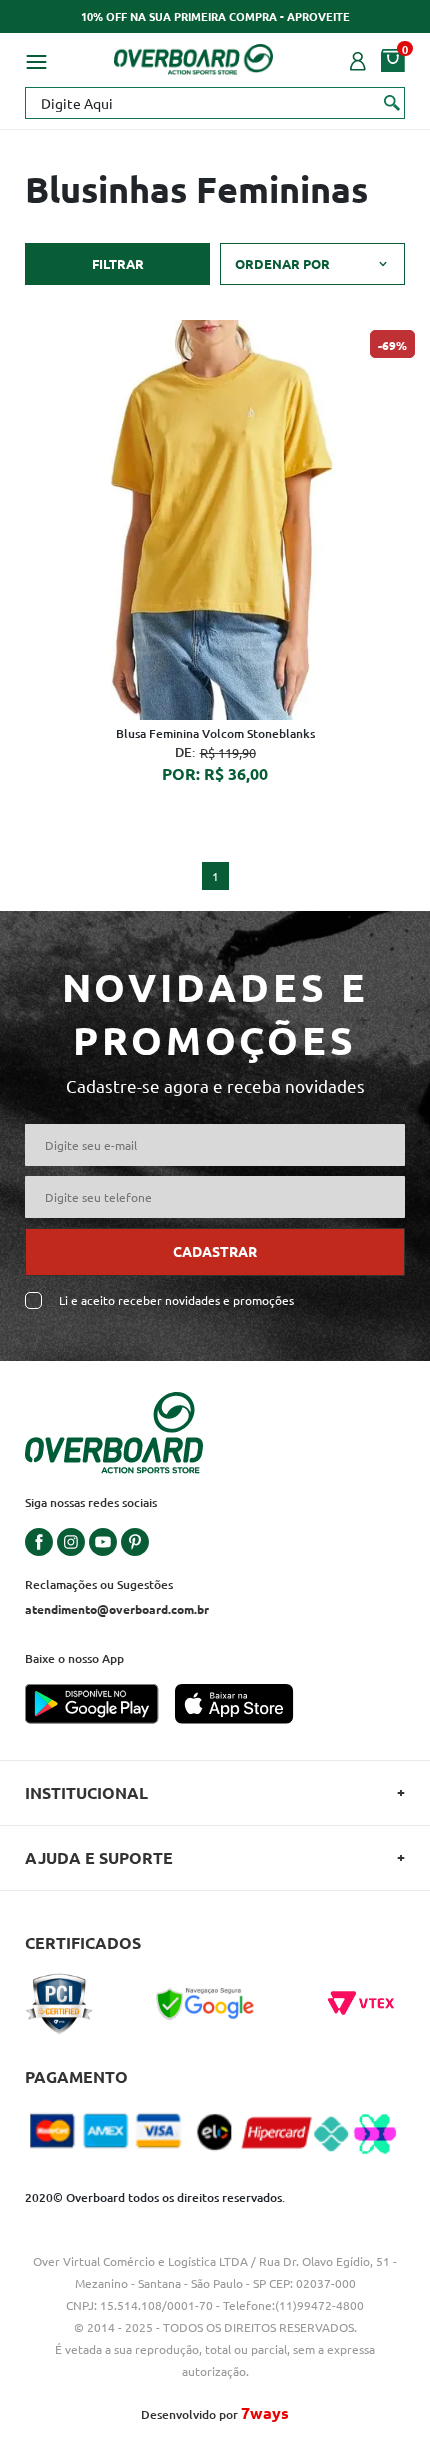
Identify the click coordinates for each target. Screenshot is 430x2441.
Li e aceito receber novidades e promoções (176, 1300)
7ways (265, 2412)
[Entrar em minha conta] (358, 59)
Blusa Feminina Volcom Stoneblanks (215, 733)
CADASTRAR (215, 1251)
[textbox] (215, 103)
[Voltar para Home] (194, 56)
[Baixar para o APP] (100, 1706)
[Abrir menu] (36, 59)
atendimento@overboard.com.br (117, 1609)
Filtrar (118, 263)
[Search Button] (392, 102)
